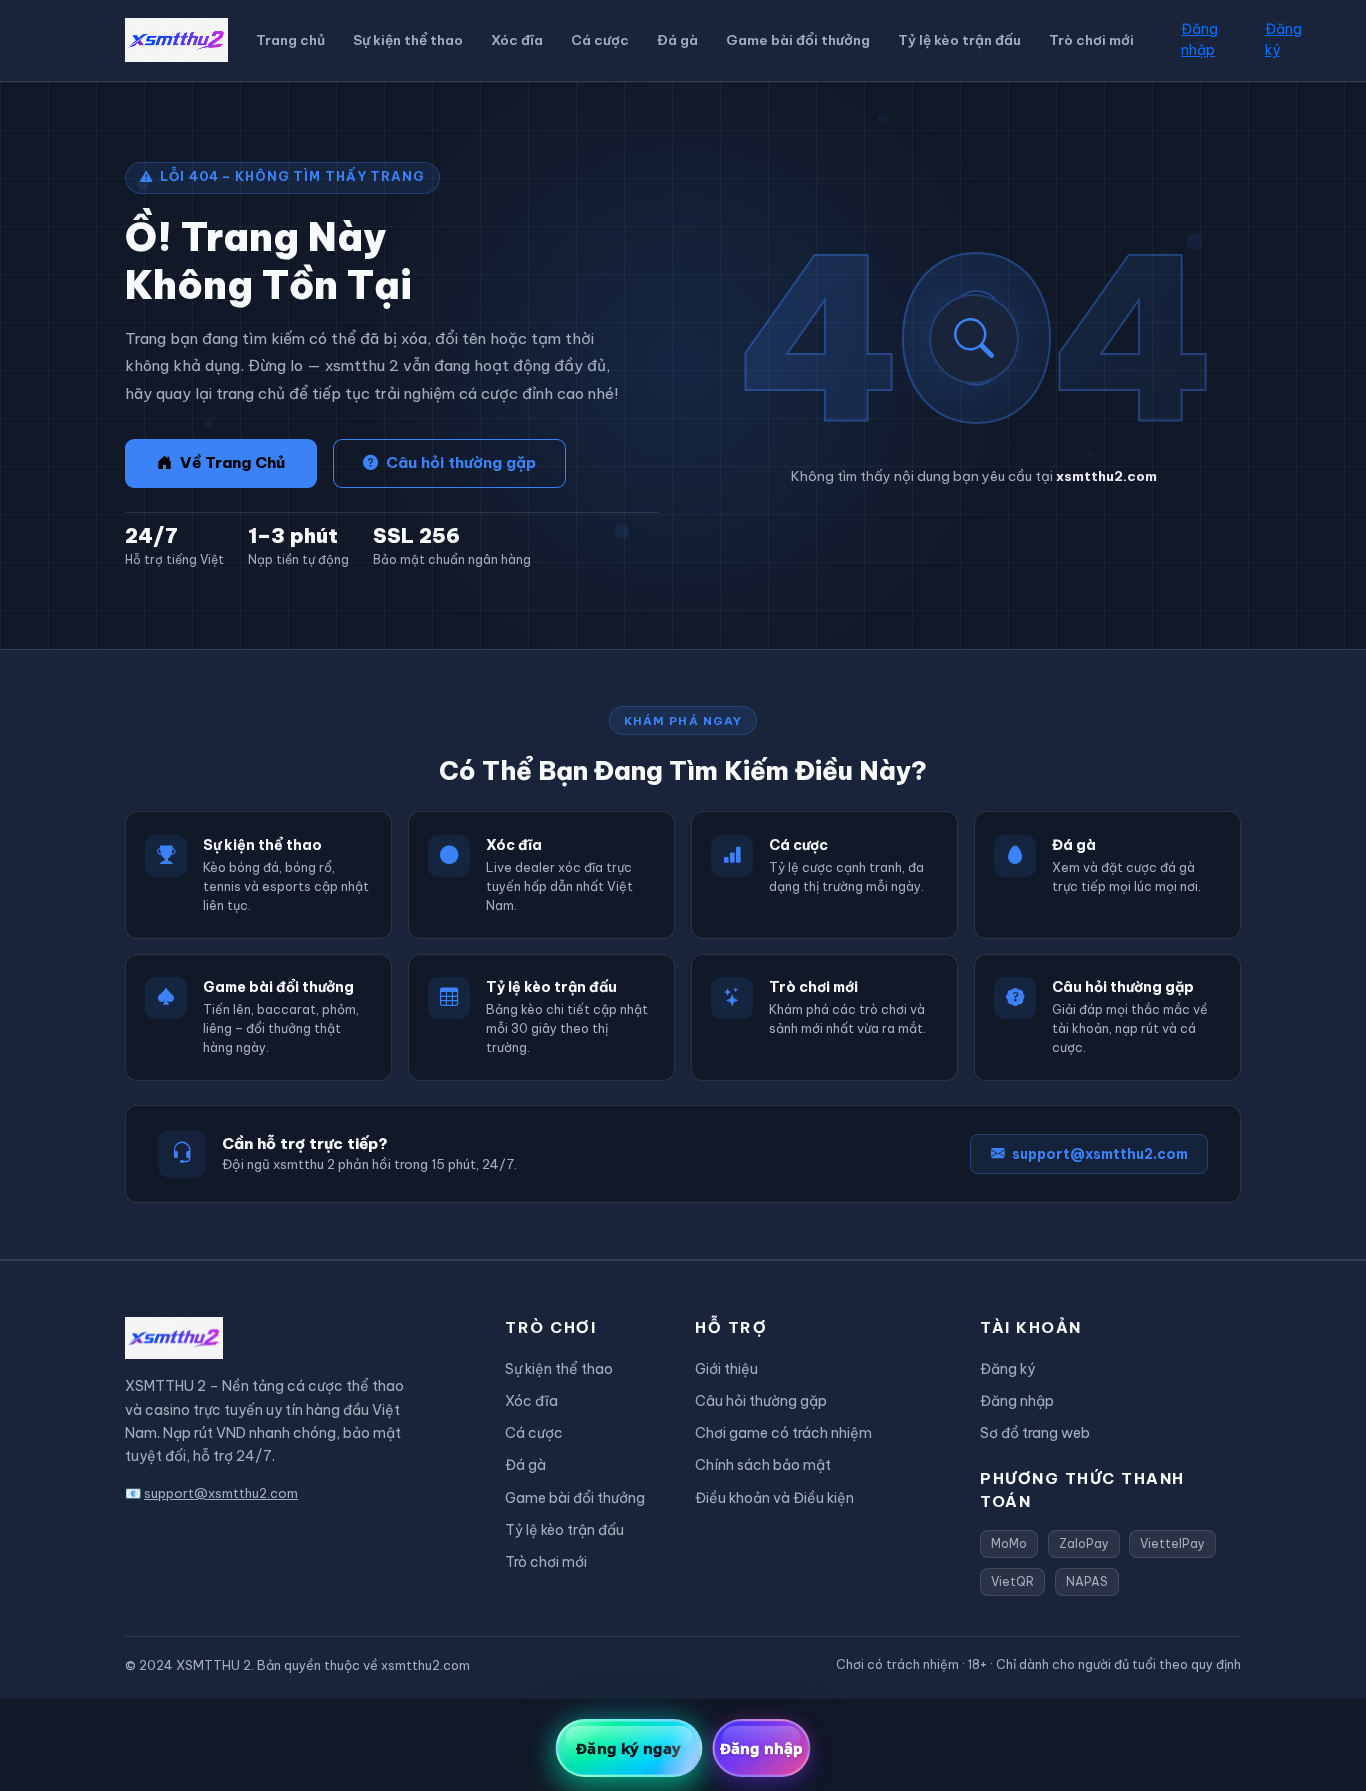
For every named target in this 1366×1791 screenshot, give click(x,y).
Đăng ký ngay (628, 1748)
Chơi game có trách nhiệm (783, 1433)
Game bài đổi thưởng (798, 40)
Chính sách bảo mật (763, 1465)
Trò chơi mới (1091, 40)
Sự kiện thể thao (408, 40)
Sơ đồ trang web (1035, 1433)
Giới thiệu (726, 1369)
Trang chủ (290, 40)
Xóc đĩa (517, 40)
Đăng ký (1283, 39)
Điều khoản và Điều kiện (774, 1498)
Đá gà (677, 40)
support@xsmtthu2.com (1100, 1154)
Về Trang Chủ (232, 462)
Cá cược (600, 40)
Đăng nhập (1199, 39)
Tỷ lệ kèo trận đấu (959, 40)
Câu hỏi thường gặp (461, 462)
